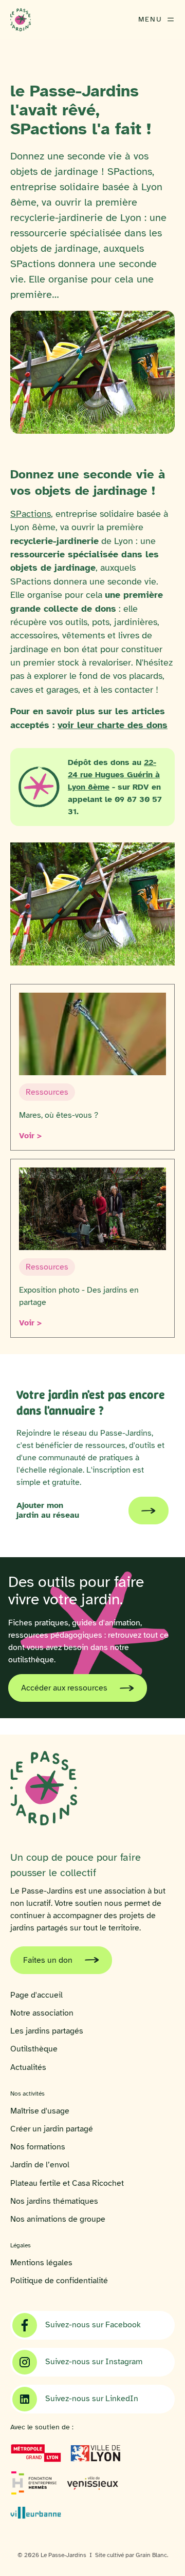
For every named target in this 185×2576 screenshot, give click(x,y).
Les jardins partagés (47, 2031)
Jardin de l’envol (40, 2165)
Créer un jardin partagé (52, 2129)
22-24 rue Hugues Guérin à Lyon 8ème (114, 775)
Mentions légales (41, 2263)
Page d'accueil (36, 1995)
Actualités (28, 2068)
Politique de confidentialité (59, 2281)
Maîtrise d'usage (40, 2111)
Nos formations (38, 2147)
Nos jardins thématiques (54, 2201)
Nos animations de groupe (58, 2219)
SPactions (31, 514)
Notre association (42, 2013)
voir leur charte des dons (113, 725)
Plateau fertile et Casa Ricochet (67, 2183)
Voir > (30, 1136)
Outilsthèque (34, 2049)
